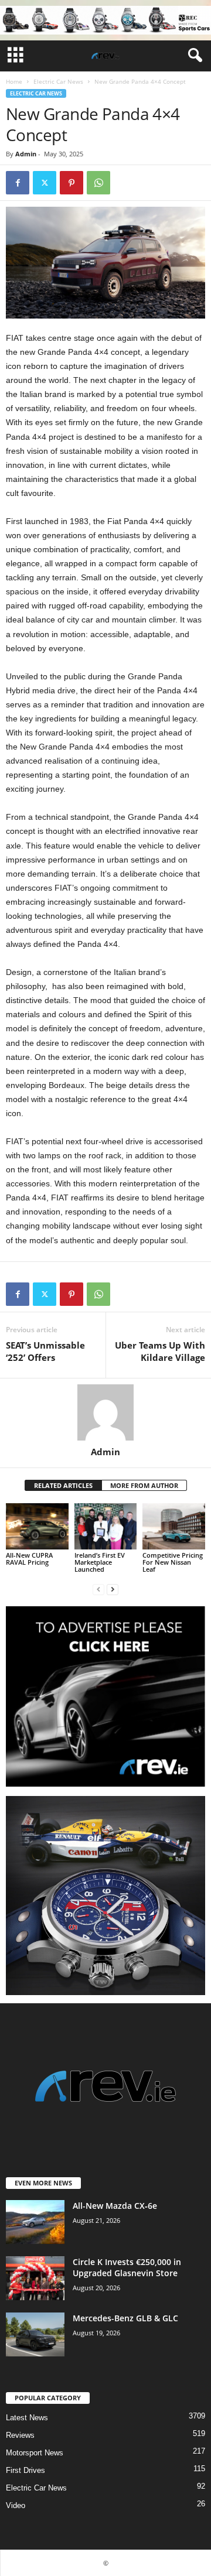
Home (14, 81)
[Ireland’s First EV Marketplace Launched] (106, 1527)
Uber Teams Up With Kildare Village (160, 1351)
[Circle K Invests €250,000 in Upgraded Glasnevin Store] (35, 2278)
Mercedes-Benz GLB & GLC (125, 2318)
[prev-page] (98, 1589)
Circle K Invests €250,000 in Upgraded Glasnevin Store (127, 2267)
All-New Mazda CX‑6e (115, 2206)
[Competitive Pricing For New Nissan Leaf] (174, 1527)
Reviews (20, 2435)
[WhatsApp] (98, 183)
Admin (26, 154)
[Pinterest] (72, 183)
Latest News (27, 2418)
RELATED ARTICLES (63, 1485)
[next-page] (113, 1589)
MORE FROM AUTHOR (144, 1485)
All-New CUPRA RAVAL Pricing (29, 1559)
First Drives (25, 2470)
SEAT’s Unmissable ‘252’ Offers (45, 1351)
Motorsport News (35, 2453)
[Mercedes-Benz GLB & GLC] (35, 2334)
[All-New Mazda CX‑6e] (35, 2222)
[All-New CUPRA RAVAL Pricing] (37, 1527)
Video (16, 2505)
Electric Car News (58, 81)
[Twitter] (45, 183)
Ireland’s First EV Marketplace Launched (100, 1562)
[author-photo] (105, 1412)
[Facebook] (18, 183)
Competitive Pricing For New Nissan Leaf (173, 1562)
